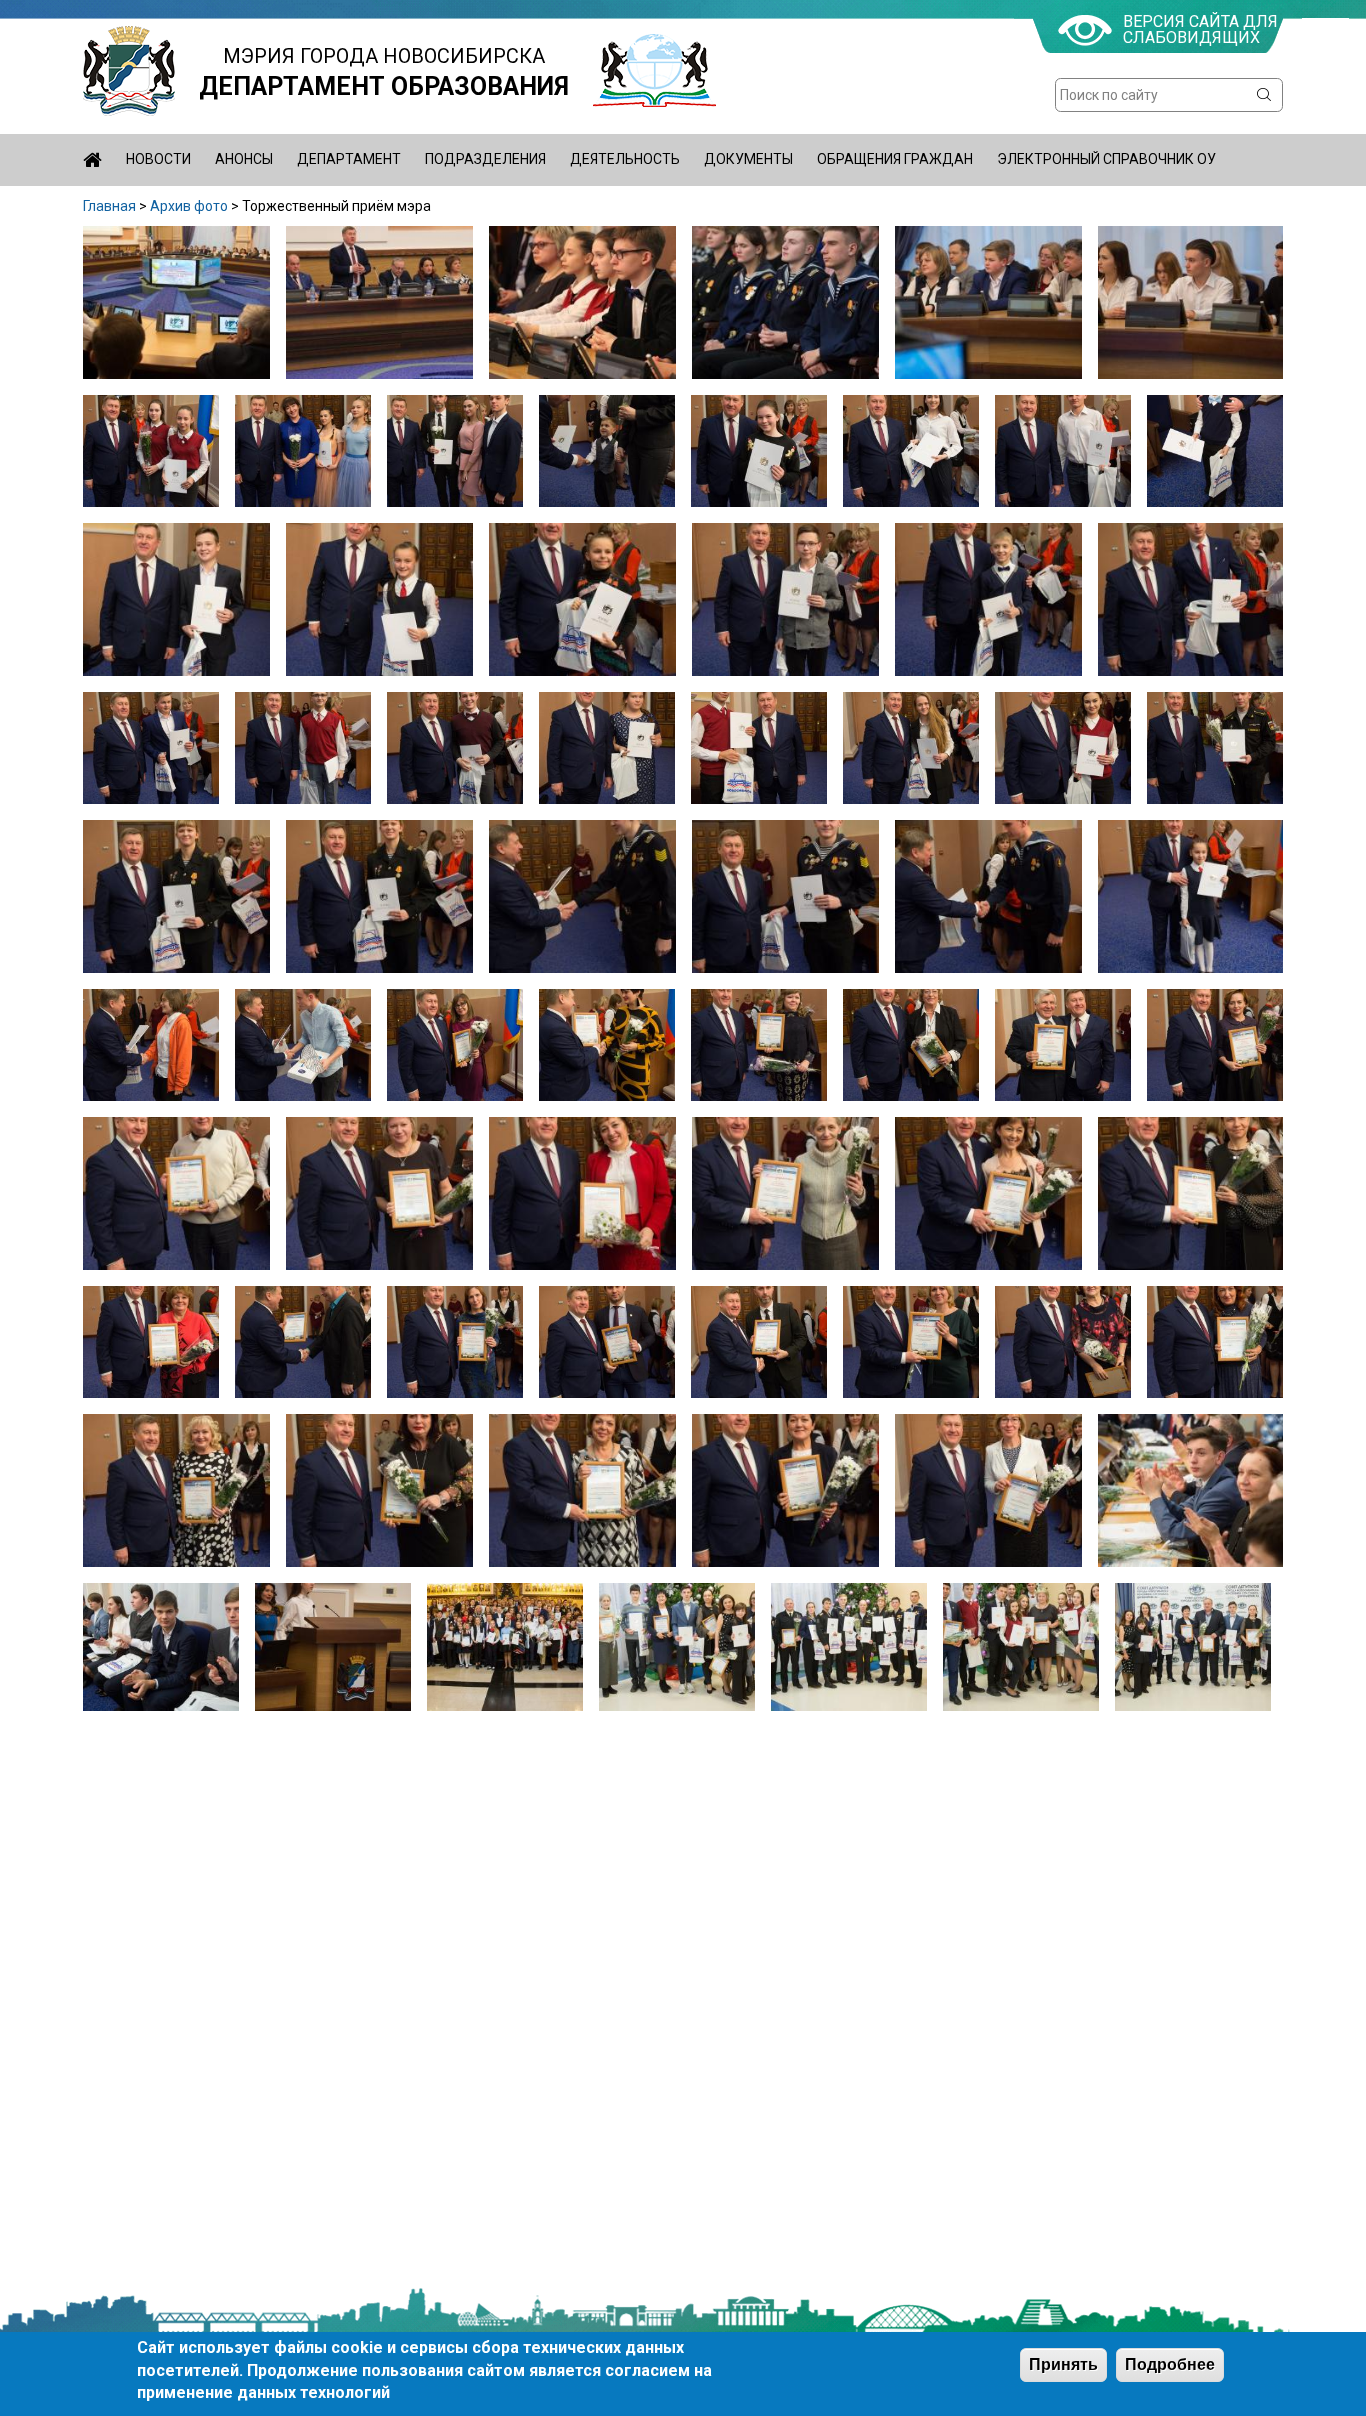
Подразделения (485, 159)
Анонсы (244, 159)
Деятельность (625, 159)
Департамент (349, 159)
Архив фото (189, 206)
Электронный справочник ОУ (1106, 159)
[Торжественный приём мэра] (176, 373)
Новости (158, 159)
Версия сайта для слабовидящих (1200, 29)
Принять (1063, 2364)
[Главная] (129, 71)
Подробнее (1170, 2364)
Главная (109, 206)
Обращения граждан (895, 159)
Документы (748, 159)
